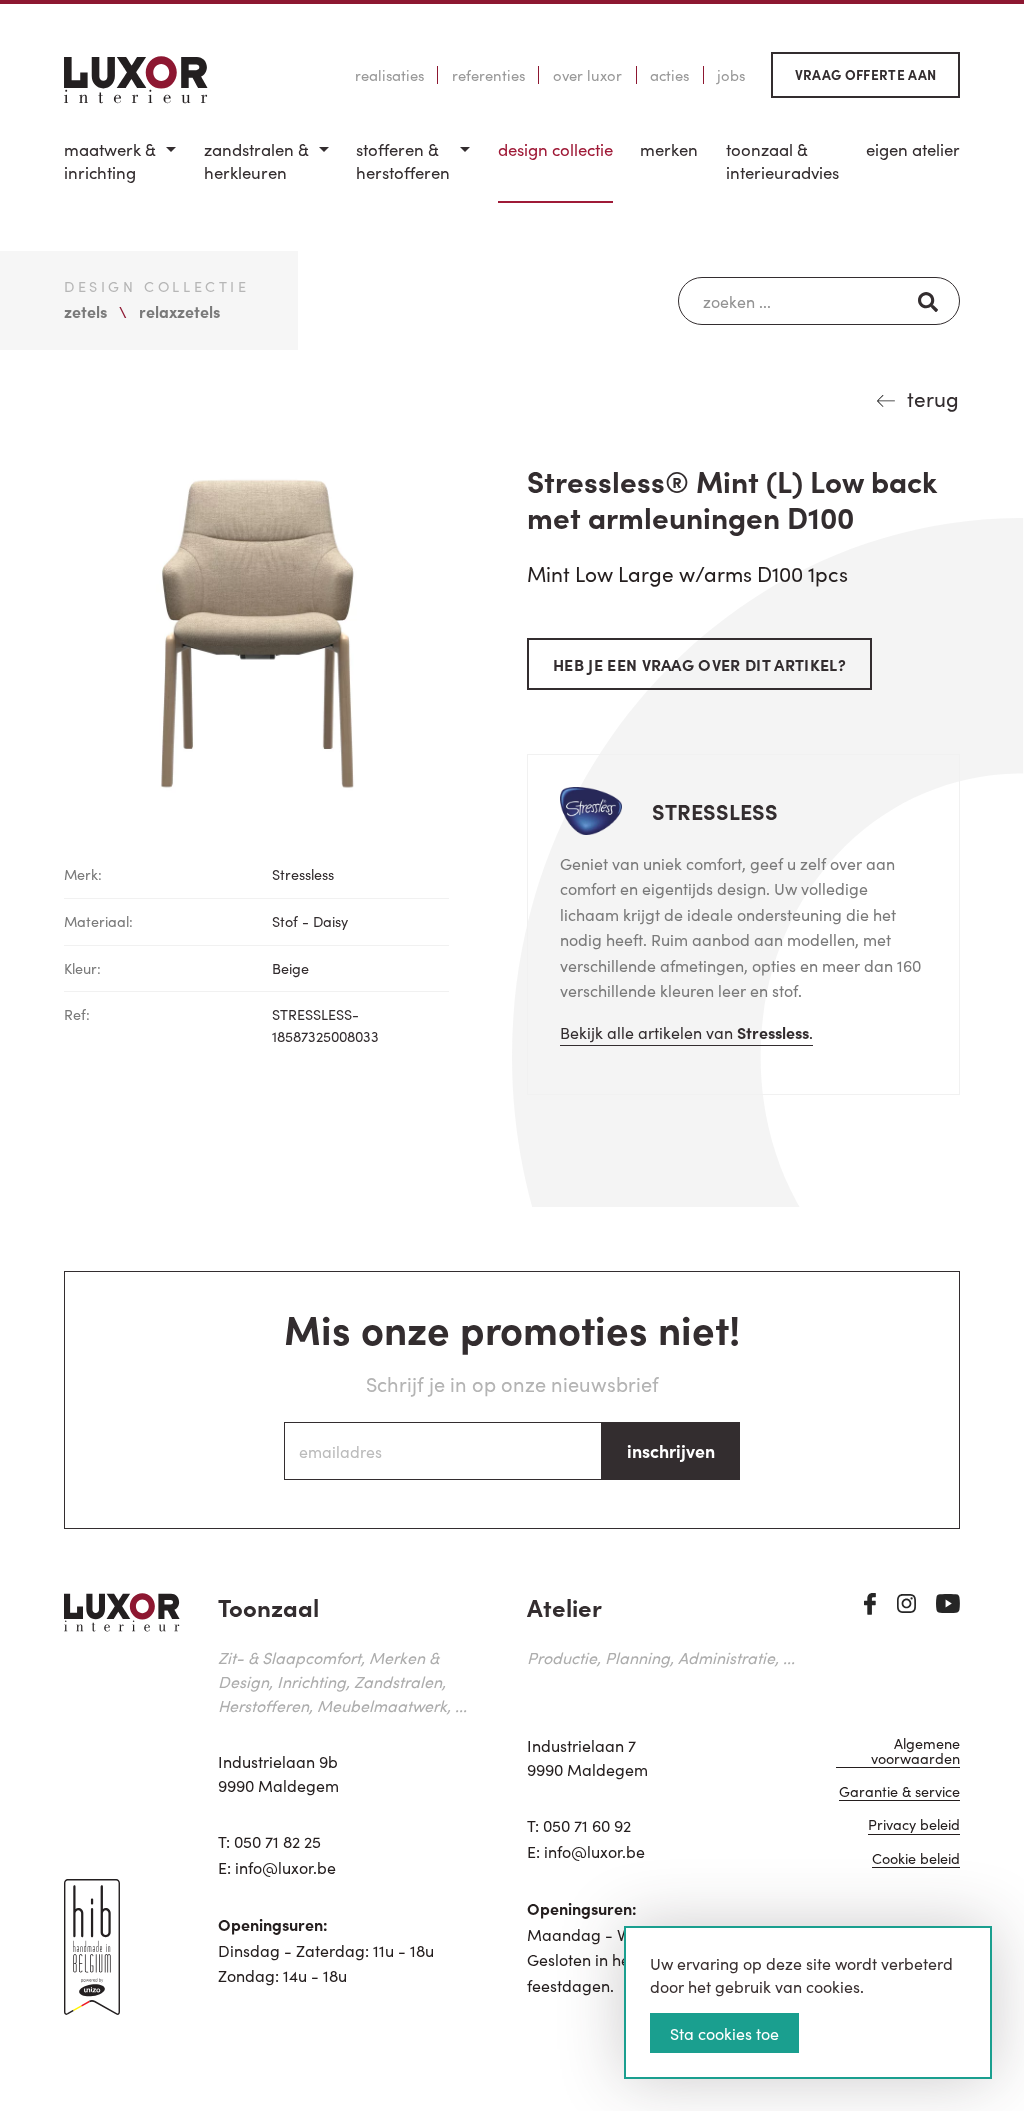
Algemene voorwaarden (915, 1751)
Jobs (731, 75)
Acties (669, 75)
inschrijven (671, 1450)
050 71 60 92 (587, 1825)
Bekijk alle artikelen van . (686, 1032)
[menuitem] (120, 170)
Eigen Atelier (913, 149)
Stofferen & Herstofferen (403, 161)
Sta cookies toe (724, 2033)
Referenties (488, 75)
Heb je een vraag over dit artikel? (699, 664)
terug (933, 398)
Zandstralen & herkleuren (256, 161)
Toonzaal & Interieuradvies (782, 161)
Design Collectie (555, 149)
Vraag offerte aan (866, 74)
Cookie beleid (916, 1859)
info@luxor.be (285, 1867)
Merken (669, 149)
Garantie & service (899, 1792)
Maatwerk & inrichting (110, 161)
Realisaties (389, 75)
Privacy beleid (914, 1825)
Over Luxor (587, 75)
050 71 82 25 (277, 1841)
